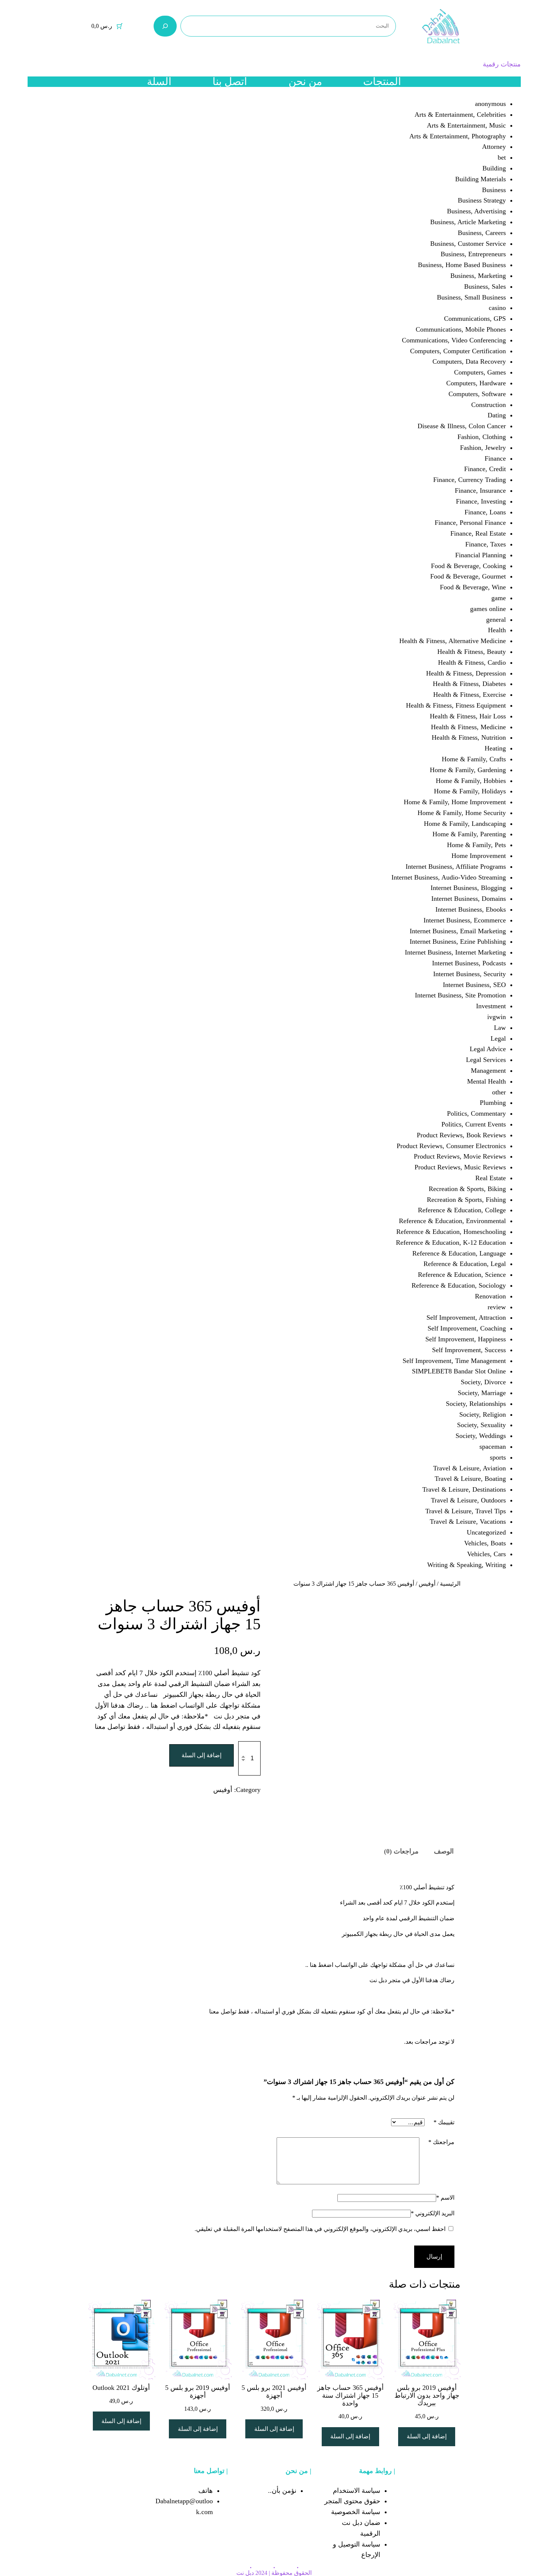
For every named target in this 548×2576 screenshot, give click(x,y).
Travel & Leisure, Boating (470, 1479)
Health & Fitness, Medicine (468, 727)
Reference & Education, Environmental (452, 1221)
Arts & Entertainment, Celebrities (460, 115)
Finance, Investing (481, 501)
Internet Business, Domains (469, 899)
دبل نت (245, 2573)
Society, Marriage (482, 1393)
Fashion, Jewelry (483, 448)
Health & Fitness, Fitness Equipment (456, 705)
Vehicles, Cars (486, 1554)
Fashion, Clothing (482, 437)
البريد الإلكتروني (433, 2213)
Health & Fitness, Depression (466, 673)
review (497, 1307)
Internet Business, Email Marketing (458, 931)
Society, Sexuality (481, 1425)
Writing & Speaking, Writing (467, 1565)
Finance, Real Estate (478, 533)
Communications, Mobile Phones (461, 329)
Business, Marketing (478, 276)
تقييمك (444, 2122)
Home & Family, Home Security (462, 813)
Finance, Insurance (480, 491)
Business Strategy (482, 200)
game (499, 598)
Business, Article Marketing (468, 222)
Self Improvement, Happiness (466, 1339)
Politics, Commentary (476, 1113)
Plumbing (493, 1103)
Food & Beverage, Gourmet (468, 576)
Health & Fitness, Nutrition (469, 737)
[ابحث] (165, 26)
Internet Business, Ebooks (471, 909)
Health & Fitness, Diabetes (469, 684)
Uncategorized (486, 1532)
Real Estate (491, 1178)
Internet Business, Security (470, 974)
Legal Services (486, 1060)
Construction (489, 405)
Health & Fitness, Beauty (472, 652)
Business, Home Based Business (462, 265)
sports (498, 1457)
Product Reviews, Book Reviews (461, 1135)
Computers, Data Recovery (469, 361)
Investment (491, 1006)
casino (497, 308)
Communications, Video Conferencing (454, 340)
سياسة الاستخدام (357, 2491)
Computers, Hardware (476, 383)
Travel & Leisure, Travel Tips (466, 1511)
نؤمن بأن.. (282, 2491)
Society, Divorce (483, 1382)
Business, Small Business (471, 297)
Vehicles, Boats (485, 1543)
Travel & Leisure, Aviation (470, 1468)
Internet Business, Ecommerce (465, 920)
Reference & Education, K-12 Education (451, 1242)
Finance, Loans (485, 512)
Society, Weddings (481, 1436)
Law (500, 1028)
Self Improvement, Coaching (467, 1328)
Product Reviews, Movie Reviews (460, 1156)
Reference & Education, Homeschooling (451, 1232)
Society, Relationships (476, 1404)
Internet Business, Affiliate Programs (456, 866)
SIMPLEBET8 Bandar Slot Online (459, 1371)
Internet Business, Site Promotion (460, 995)
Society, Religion (483, 1414)
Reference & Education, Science (462, 1275)
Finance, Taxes (486, 544)
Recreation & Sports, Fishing (466, 1200)
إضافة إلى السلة (201, 1755)
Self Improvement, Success (469, 1350)
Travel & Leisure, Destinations (464, 1489)
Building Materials (481, 179)
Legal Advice (488, 1049)
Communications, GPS (475, 319)
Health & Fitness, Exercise (470, 695)
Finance (495, 458)
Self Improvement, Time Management (454, 1361)
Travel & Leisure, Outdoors (468, 1500)
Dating (497, 415)
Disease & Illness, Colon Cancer (462, 426)
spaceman (493, 1447)
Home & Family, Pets (476, 845)
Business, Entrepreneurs (473, 254)
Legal (498, 1038)
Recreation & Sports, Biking (467, 1189)
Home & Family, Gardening (468, 770)
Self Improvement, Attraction (466, 1317)
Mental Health (486, 1081)
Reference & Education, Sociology (459, 1285)
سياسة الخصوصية (356, 2512)
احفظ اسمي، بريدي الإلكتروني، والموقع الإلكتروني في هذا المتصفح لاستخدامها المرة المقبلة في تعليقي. (320, 2229)
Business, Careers (482, 233)
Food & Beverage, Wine (473, 587)
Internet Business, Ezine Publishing (458, 941)
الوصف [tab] (444, 1851)
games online (488, 609)
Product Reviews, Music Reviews (460, 1167)
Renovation (490, 1296)
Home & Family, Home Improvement (455, 802)
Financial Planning (481, 555)
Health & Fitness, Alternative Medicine (453, 641)
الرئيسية (450, 1584)
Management (488, 1071)
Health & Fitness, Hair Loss (468, 716)
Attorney (494, 147)
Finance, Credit (485, 469)
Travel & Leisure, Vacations (468, 1522)
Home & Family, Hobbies (471, 781)
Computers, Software (477, 394)
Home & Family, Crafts (474, 759)
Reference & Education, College (462, 1210)
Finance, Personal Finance (470, 523)
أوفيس (427, 1584)
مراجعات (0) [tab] (401, 1851)
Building (494, 168)
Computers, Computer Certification (458, 351)
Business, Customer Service (468, 244)
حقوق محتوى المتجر (352, 2501)
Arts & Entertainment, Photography (458, 136)
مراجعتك (441, 2142)
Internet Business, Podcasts (469, 963)
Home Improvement (479, 856)
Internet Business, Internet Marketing (455, 952)
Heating (495, 748)
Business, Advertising (476, 211)
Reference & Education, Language (459, 1253)
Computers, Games (480, 372)
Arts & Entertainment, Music (466, 125)
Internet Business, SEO (474, 985)
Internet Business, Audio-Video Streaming (449, 877)
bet (502, 157)
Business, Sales (485, 286)
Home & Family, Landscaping (465, 824)
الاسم (445, 2198)
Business (494, 190)
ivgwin (497, 1017)
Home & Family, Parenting (469, 834)
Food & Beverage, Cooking (468, 566)
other (499, 1092)
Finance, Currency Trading (470, 480)
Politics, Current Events (474, 1124)
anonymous (490, 104)
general (496, 620)
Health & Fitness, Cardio (472, 662)
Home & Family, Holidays (470, 791)
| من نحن (298, 2471)
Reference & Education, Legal (465, 1264)
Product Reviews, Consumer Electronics (451, 1146)
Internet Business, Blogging (468, 888)
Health (497, 630)
